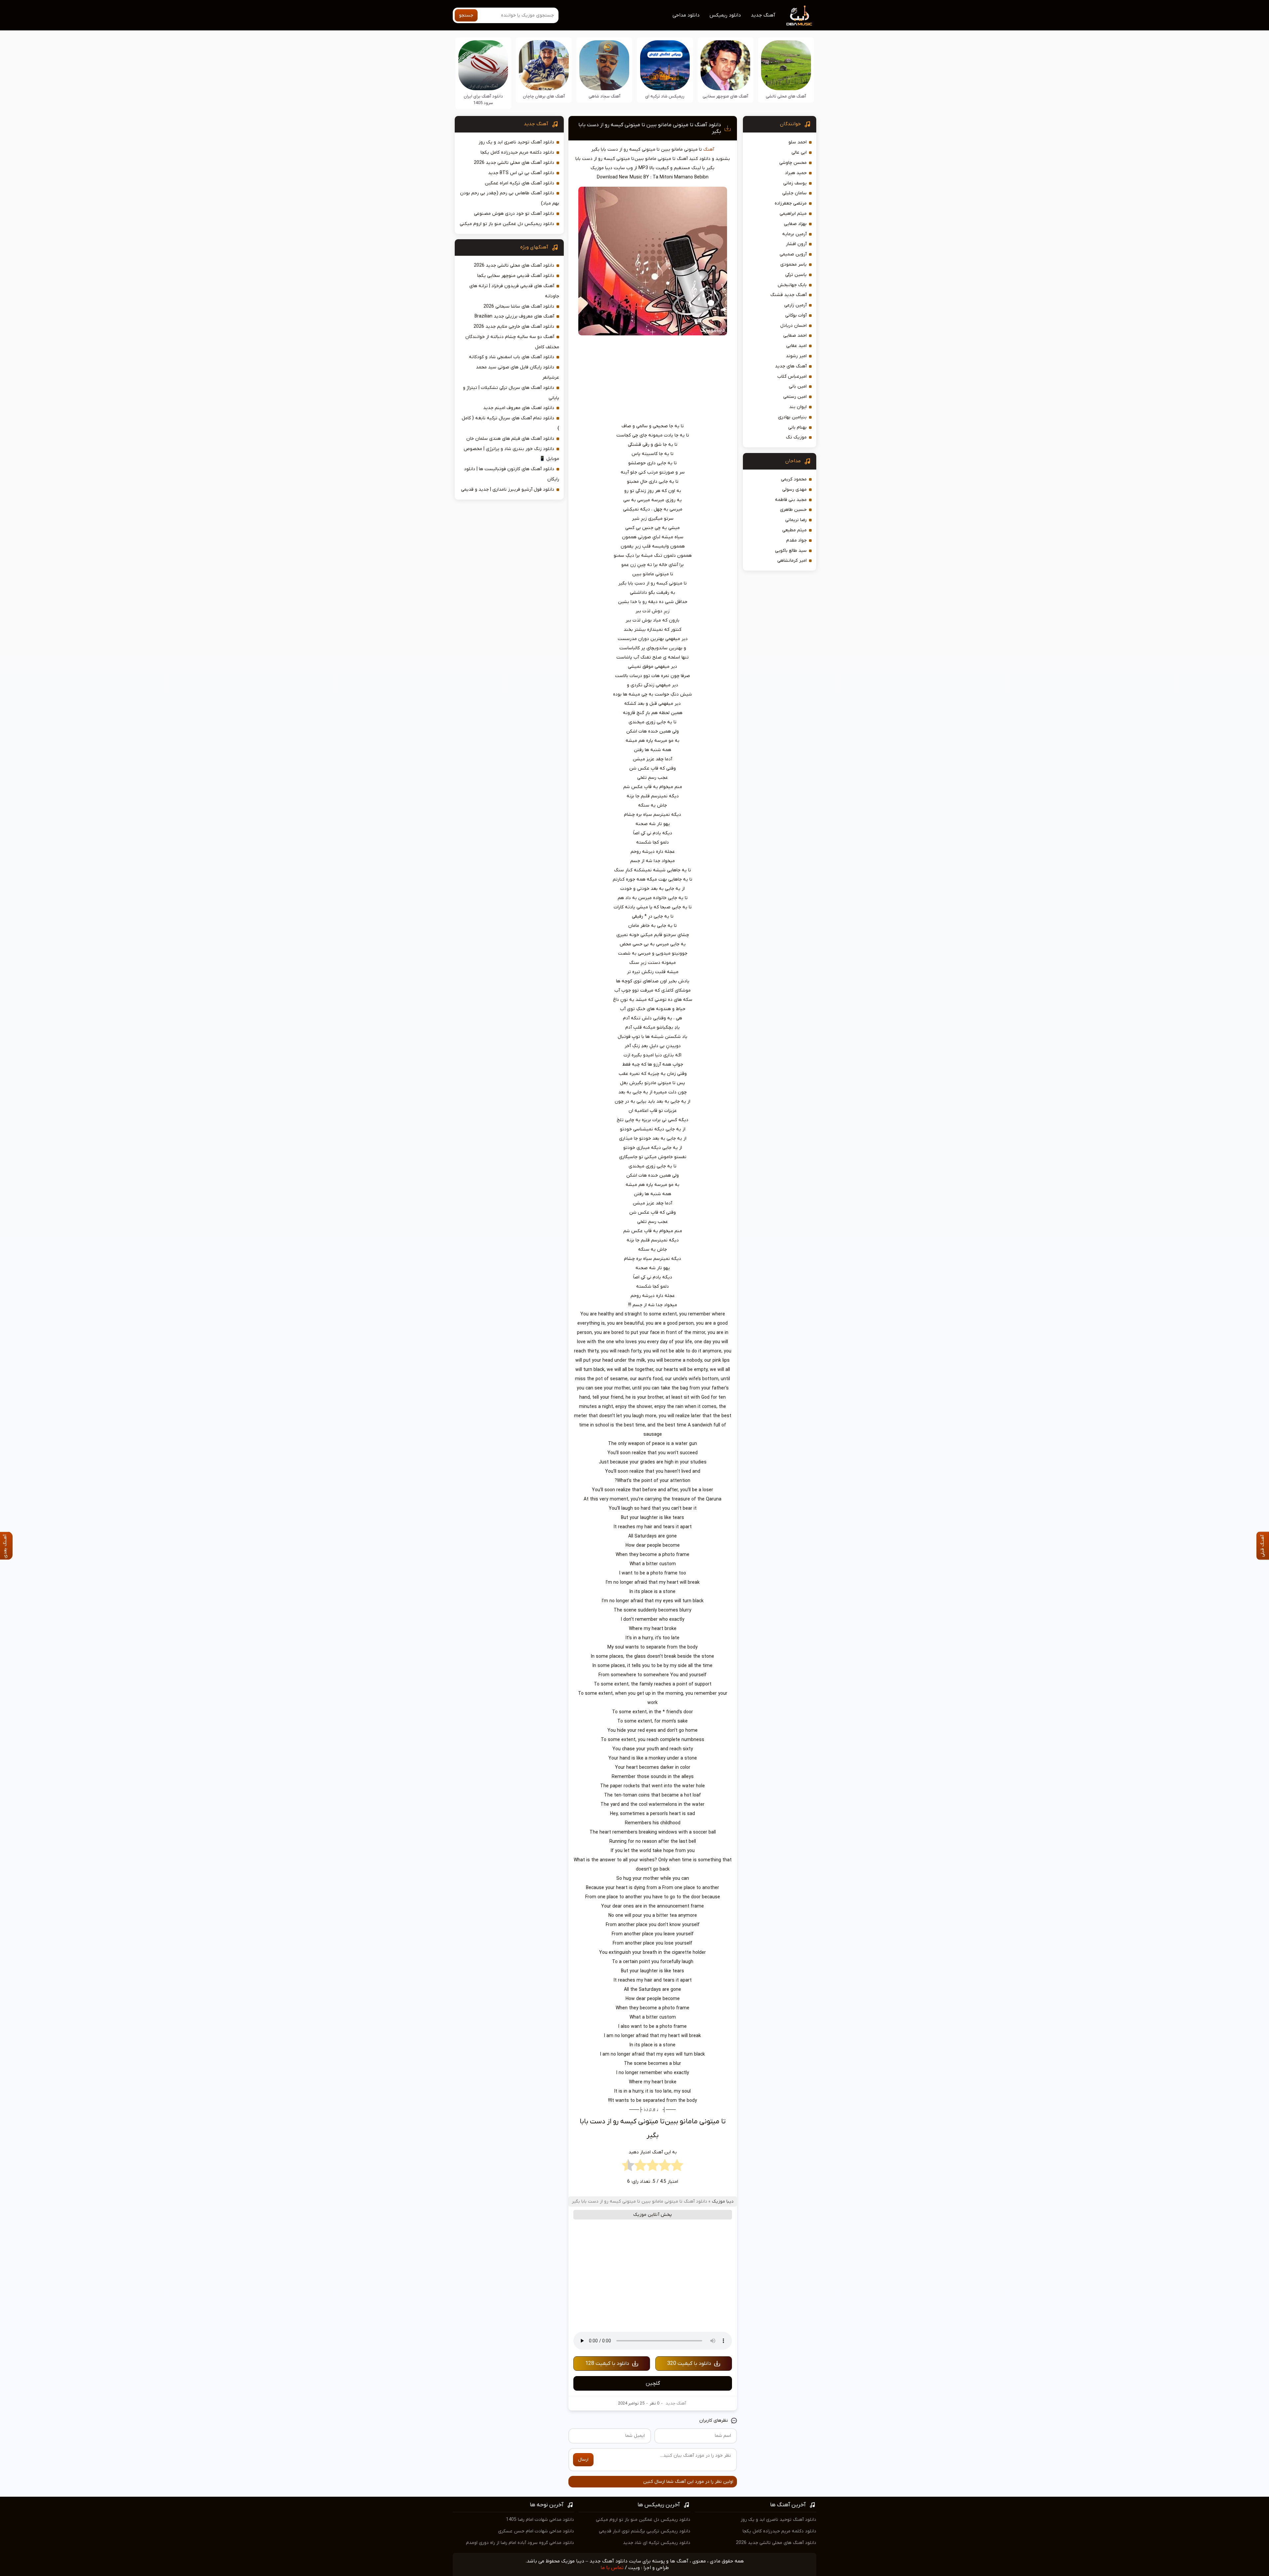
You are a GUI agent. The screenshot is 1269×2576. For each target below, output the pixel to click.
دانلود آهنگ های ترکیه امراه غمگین (519, 183)
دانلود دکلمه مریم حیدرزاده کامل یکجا (517, 152)
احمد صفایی (795, 336)
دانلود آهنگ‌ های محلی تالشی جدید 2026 (514, 163)
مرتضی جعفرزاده (791, 203)
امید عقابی (796, 346)
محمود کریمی (794, 479)
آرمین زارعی (795, 305)
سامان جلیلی (794, 193)
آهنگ (709, 150)
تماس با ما (612, 2568)
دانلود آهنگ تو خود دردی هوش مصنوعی (514, 214)
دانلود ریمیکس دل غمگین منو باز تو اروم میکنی (507, 224)
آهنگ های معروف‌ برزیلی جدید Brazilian (514, 316)
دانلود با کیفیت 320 (689, 2364)
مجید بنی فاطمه (791, 500)
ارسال (583, 2460)
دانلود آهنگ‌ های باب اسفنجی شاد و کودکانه (512, 357)
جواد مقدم (796, 540)
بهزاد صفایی (795, 224)
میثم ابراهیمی (793, 214)
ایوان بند (798, 407)
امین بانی (798, 386)
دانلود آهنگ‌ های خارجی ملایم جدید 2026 (514, 327)
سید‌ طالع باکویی (791, 551)
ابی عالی (799, 152)
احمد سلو (798, 142)
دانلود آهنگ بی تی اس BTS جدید (521, 173)
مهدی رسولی (794, 490)
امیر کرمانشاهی (792, 561)
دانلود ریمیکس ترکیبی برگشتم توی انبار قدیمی (645, 2531)
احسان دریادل (793, 326)
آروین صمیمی (793, 254)
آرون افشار (796, 244)
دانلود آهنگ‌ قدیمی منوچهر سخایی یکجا (516, 276)
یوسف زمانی (795, 183)
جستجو (466, 15)
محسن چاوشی (793, 163)
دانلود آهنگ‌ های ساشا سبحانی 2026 (519, 306)
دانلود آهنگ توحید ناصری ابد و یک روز (516, 142)
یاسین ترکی (796, 275)
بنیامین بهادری (792, 417)
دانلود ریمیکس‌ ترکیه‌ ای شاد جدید (657, 2543)
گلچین (653, 2383)
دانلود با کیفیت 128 (607, 2364)
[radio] (677, 2167)
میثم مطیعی (794, 530)
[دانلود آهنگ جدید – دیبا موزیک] (799, 15)
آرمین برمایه (794, 234)
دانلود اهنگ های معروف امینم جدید (519, 408)
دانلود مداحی (686, 15)
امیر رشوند (796, 356)
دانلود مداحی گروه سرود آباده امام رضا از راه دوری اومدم (520, 2543)
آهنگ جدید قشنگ (788, 295)
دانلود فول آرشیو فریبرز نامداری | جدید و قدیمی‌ (508, 490)
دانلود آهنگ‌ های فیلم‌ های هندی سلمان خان (510, 439)
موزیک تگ (796, 437)
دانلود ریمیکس (725, 15)
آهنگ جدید (763, 15)
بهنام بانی (797, 427)
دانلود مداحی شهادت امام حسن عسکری (536, 2531)
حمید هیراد (796, 173)
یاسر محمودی (793, 265)
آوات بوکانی (796, 315)
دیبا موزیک (723, 2201)
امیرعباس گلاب (792, 377)
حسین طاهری (793, 510)
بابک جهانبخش (792, 285)
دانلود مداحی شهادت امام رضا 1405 (540, 2520)
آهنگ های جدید (791, 366)
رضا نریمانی (796, 520)
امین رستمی (795, 397)
